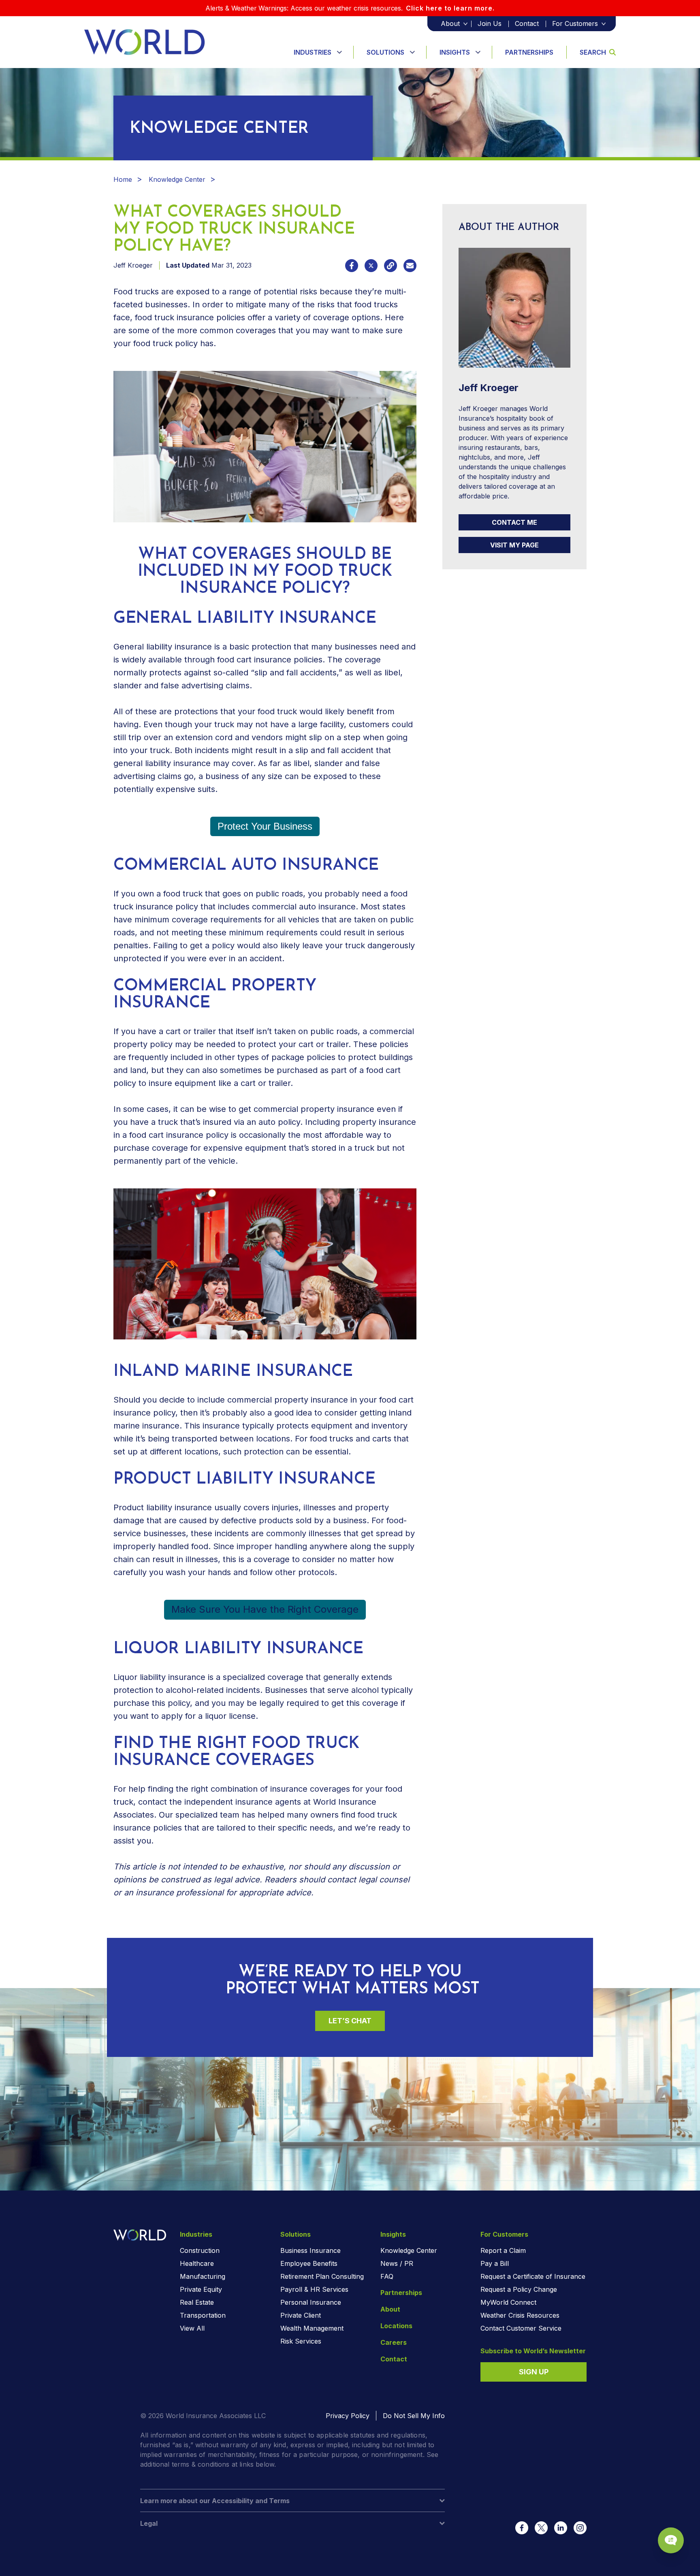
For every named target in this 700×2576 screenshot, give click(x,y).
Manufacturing (203, 2276)
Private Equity (201, 2289)
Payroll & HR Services (314, 2289)
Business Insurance (311, 2250)
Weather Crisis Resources (520, 2315)
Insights (455, 52)
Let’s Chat (350, 2021)
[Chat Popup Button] (671, 2540)
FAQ (387, 2276)
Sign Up (534, 2372)
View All (192, 2328)
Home (123, 179)
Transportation (203, 2315)
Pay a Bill (495, 2263)
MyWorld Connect (508, 2302)
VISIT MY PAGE (514, 545)
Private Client (301, 2315)
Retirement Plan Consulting (322, 2276)
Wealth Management (312, 2328)
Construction (200, 2250)
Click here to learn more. (450, 8)
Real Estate (197, 2302)
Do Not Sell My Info (414, 2416)
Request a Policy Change (519, 2289)
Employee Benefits (309, 2263)
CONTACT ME (514, 522)
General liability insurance (163, 647)
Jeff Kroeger (133, 265)
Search (593, 52)
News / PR (397, 2263)
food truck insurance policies (190, 317)
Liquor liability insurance (159, 1677)
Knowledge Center (177, 179)
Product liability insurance (163, 1507)
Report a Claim (503, 2250)
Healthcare (197, 2263)
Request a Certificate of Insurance (533, 2276)
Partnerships (529, 52)
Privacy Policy (348, 2416)
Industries (313, 52)
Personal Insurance (311, 2302)
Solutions (385, 52)
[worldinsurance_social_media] (522, 2528)
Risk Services (301, 2341)
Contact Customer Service (521, 2328)
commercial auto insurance (304, 907)
